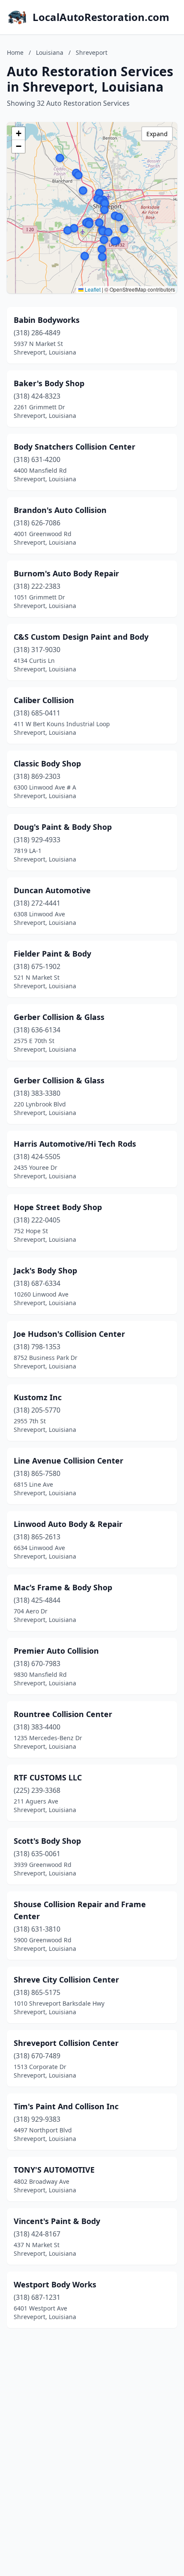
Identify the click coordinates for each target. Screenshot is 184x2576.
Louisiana (50, 52)
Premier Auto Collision (56, 1651)
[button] (99, 193)
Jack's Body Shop (45, 1270)
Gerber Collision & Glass (59, 1017)
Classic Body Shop (47, 763)
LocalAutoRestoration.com (101, 17)
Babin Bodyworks (47, 320)
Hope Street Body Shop (58, 1207)
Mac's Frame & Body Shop (63, 1587)
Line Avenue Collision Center (68, 1461)
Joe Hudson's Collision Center (69, 1334)
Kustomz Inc (38, 1397)
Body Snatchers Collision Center (74, 447)
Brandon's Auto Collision (60, 510)
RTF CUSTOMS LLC (48, 1777)
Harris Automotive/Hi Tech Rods (75, 1144)
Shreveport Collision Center (66, 2043)
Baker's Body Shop (49, 383)
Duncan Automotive (52, 890)
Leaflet (92, 289)
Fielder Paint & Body (52, 954)
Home (15, 52)
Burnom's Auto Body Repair (66, 573)
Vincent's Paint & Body (57, 2221)
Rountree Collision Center (63, 1714)
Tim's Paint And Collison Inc (66, 2106)
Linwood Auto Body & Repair (68, 1524)
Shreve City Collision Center (66, 1980)
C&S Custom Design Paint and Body (81, 637)
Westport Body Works (55, 2284)
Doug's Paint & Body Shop (63, 827)
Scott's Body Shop (47, 1841)
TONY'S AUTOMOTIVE (54, 2170)
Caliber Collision (44, 700)
